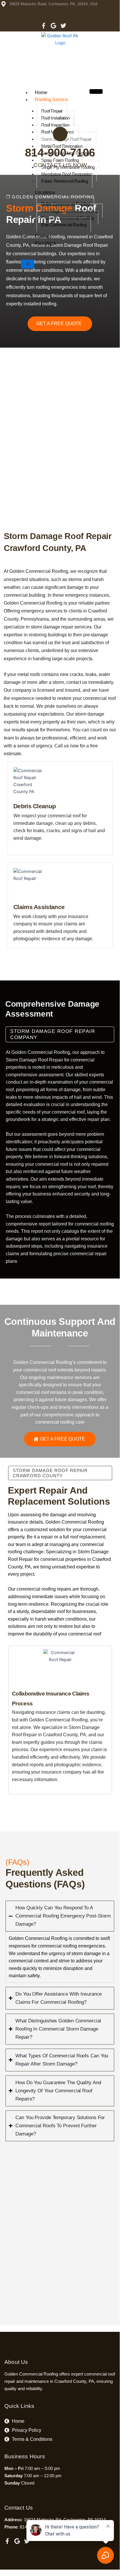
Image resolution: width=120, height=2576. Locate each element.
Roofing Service (51, 100)
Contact (43, 236)
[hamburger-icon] (96, 91)
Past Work (45, 243)
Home (41, 93)
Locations (45, 192)
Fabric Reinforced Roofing (65, 181)
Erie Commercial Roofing (64, 225)
